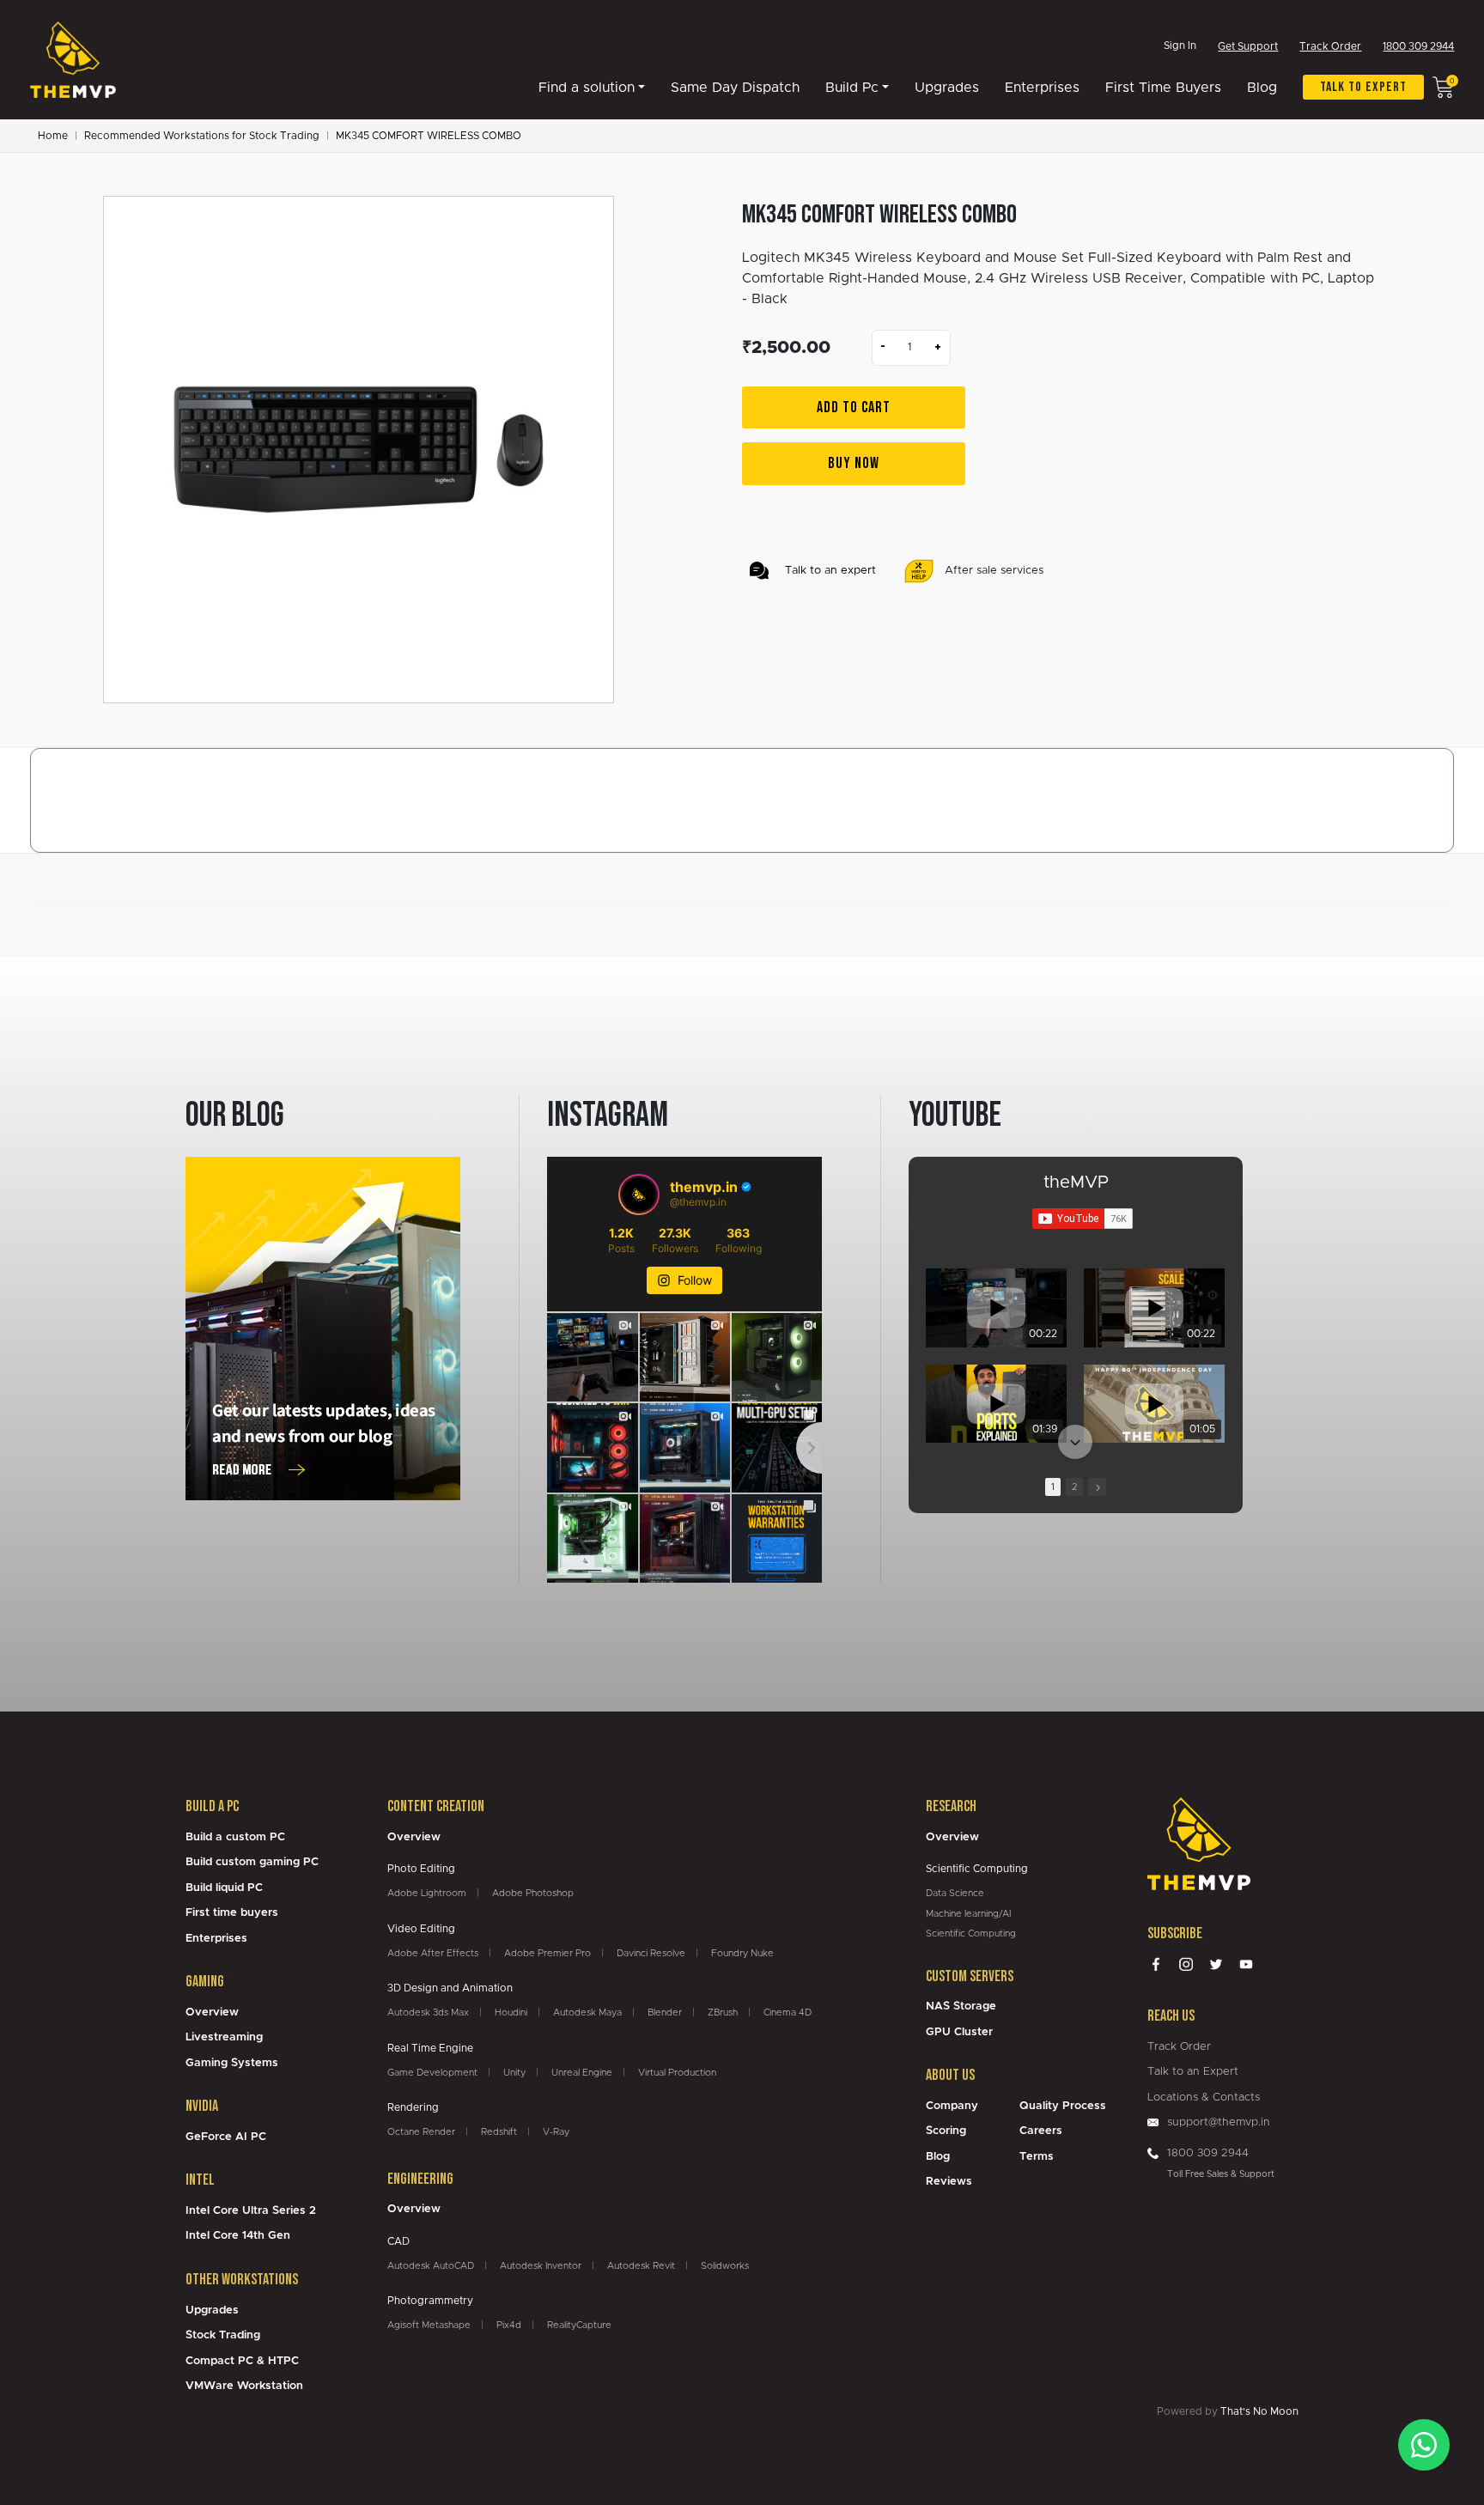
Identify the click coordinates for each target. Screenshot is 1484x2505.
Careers (1041, 2131)
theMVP (1076, 1183)
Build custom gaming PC (252, 1862)
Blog (1262, 88)
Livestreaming (224, 2037)
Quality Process (1063, 2106)
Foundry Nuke (742, 1953)
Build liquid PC (224, 1888)
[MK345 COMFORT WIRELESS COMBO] (359, 450)
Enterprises (1042, 88)
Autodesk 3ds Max (428, 2013)
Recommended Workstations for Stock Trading (202, 136)
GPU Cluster (959, 2032)
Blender (665, 2013)
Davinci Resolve (651, 1953)
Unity (514, 2073)
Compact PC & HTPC (242, 2361)
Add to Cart (854, 407)
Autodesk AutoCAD (431, 2266)
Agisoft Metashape (429, 2325)
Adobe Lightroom (427, 1893)
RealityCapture (579, 2325)
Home (53, 136)
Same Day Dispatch (735, 88)
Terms (1037, 2157)
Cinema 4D (788, 2013)
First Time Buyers (1163, 88)
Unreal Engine (582, 2073)
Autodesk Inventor (541, 2266)
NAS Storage (961, 2006)
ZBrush (723, 2013)
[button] (1075, 1270)
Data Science (955, 1893)
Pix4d (509, 2325)
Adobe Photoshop (533, 1893)
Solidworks (725, 2266)
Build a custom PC (235, 1837)
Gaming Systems (232, 2063)
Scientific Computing (971, 1933)
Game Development (432, 2073)
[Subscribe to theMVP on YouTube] (1083, 1219)
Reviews (949, 2182)
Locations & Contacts (1204, 2098)
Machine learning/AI (968, 1914)
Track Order (1330, 46)
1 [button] (1053, 1487)
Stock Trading (223, 2335)
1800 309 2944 (1418, 46)
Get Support (1248, 46)
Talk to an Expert (1193, 2072)
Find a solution (587, 88)
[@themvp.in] (639, 1195)
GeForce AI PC (226, 2137)
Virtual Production (677, 2073)
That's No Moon (1259, 2411)
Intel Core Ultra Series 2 (251, 2211)
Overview (212, 2013)
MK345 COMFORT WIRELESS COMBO (429, 136)
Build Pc (852, 88)
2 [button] (1074, 1487)
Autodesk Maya (587, 2013)
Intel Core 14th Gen (238, 2236)
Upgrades (947, 88)
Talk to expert (1363, 87)
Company (952, 2106)
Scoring (946, 2131)
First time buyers (232, 1913)
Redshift (499, 2132)
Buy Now (854, 463)
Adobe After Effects (433, 1953)
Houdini (511, 2013)
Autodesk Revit (641, 2266)
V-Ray (556, 2132)
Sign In (1180, 46)
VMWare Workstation (244, 2386)
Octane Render (421, 2132)
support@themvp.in (1219, 2122)
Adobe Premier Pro (547, 1953)
